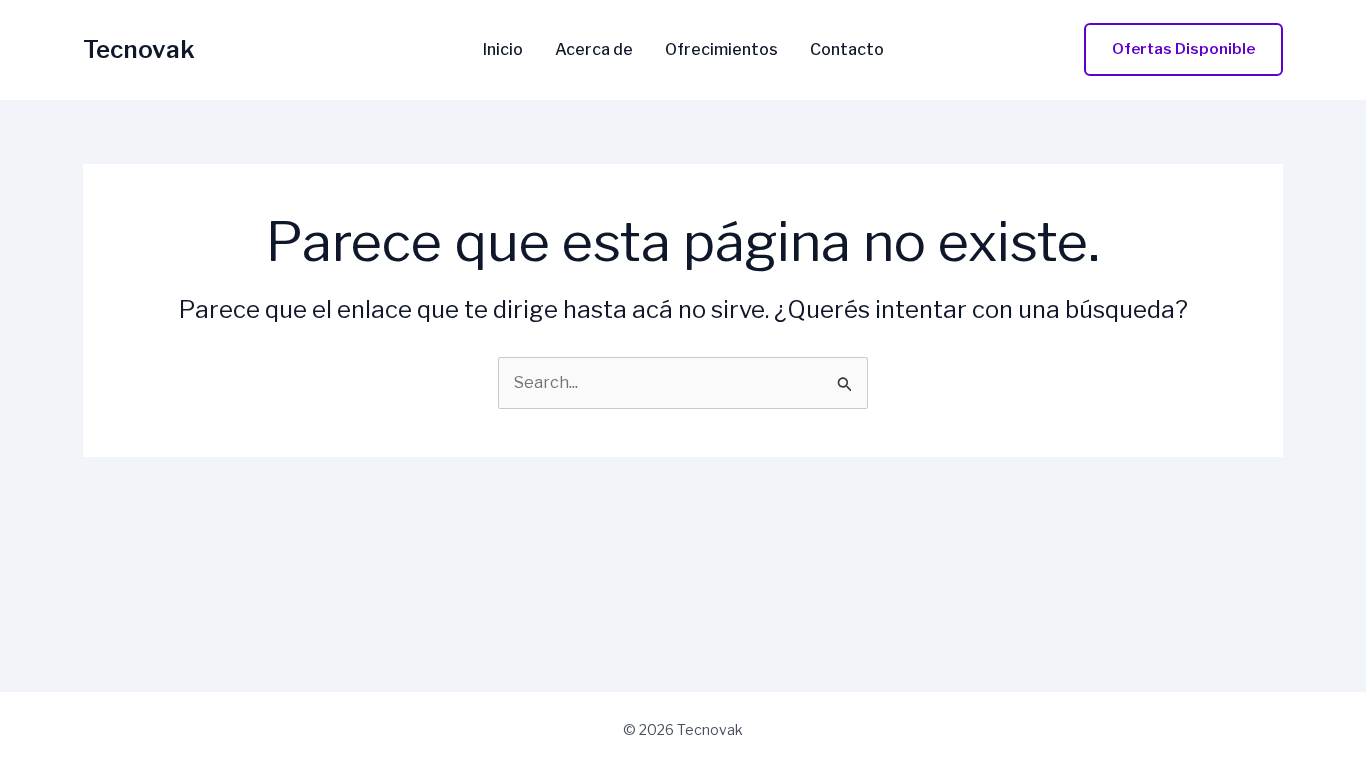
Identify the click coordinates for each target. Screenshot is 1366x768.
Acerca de (594, 50)
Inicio (503, 50)
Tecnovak (139, 49)
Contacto (847, 50)
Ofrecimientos (721, 50)
